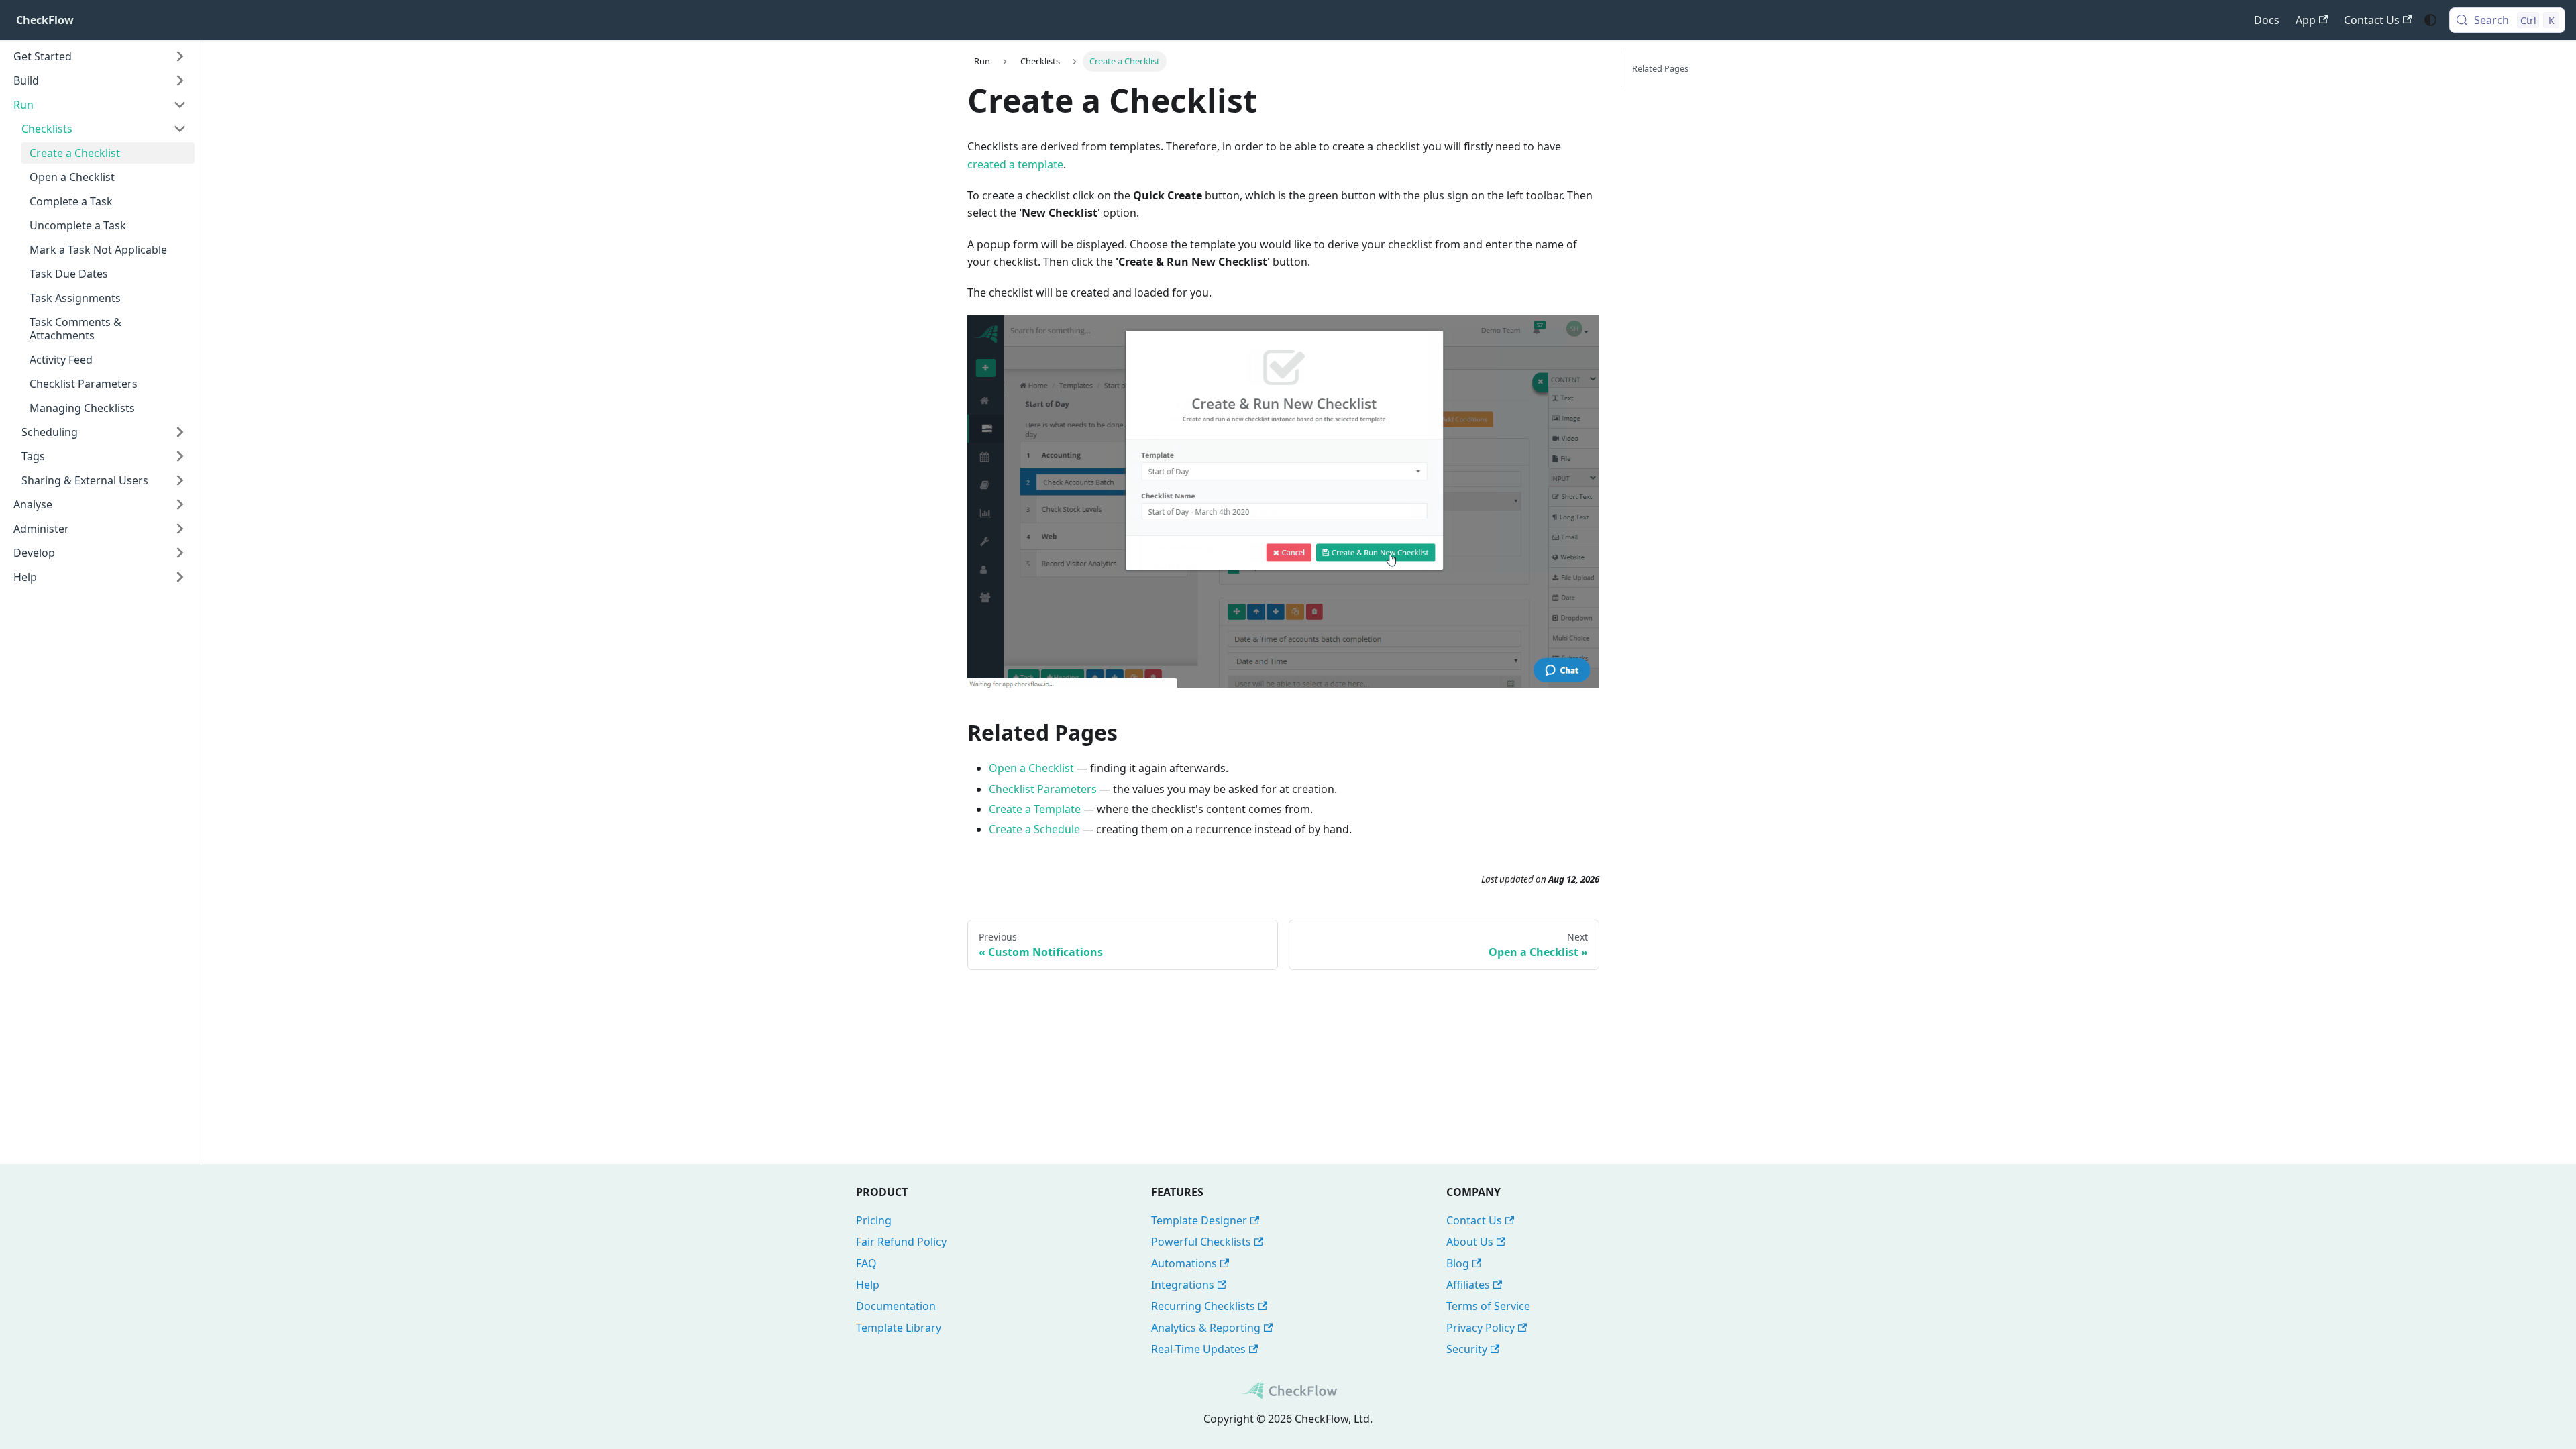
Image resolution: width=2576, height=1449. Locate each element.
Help (868, 1285)
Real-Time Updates (1198, 1349)
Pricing (874, 1220)
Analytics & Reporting (1206, 1328)
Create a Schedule (1034, 829)
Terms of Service (1488, 1306)
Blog (1458, 1263)
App (2306, 20)
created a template (1015, 164)
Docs (2267, 20)
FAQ (866, 1263)
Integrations (1183, 1285)
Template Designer (1199, 1220)
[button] (100, 56)
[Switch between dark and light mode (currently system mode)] (2430, 20)
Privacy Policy (1481, 1328)
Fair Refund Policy (901, 1242)
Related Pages (1660, 68)
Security (1467, 1349)
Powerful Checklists (1201, 1242)
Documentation (896, 1306)
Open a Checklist (1031, 768)
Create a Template (1035, 809)
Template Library (899, 1328)
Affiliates (1468, 1285)
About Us (1470, 1242)
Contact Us (2372, 20)
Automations (1184, 1263)
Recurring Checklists (1203, 1306)
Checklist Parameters (1043, 789)
